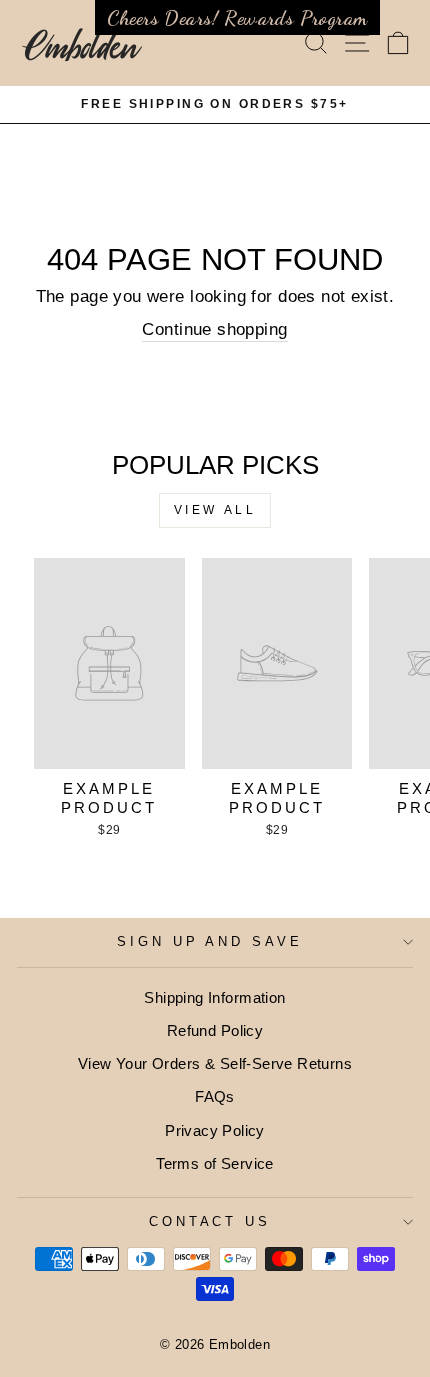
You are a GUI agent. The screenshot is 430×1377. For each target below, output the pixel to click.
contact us (210, 1221)
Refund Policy (215, 1030)
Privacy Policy (215, 1130)
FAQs (215, 1096)
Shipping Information (214, 997)
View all (215, 510)
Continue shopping (214, 329)
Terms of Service (215, 1163)
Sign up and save (210, 941)
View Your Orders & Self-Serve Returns (215, 1063)
